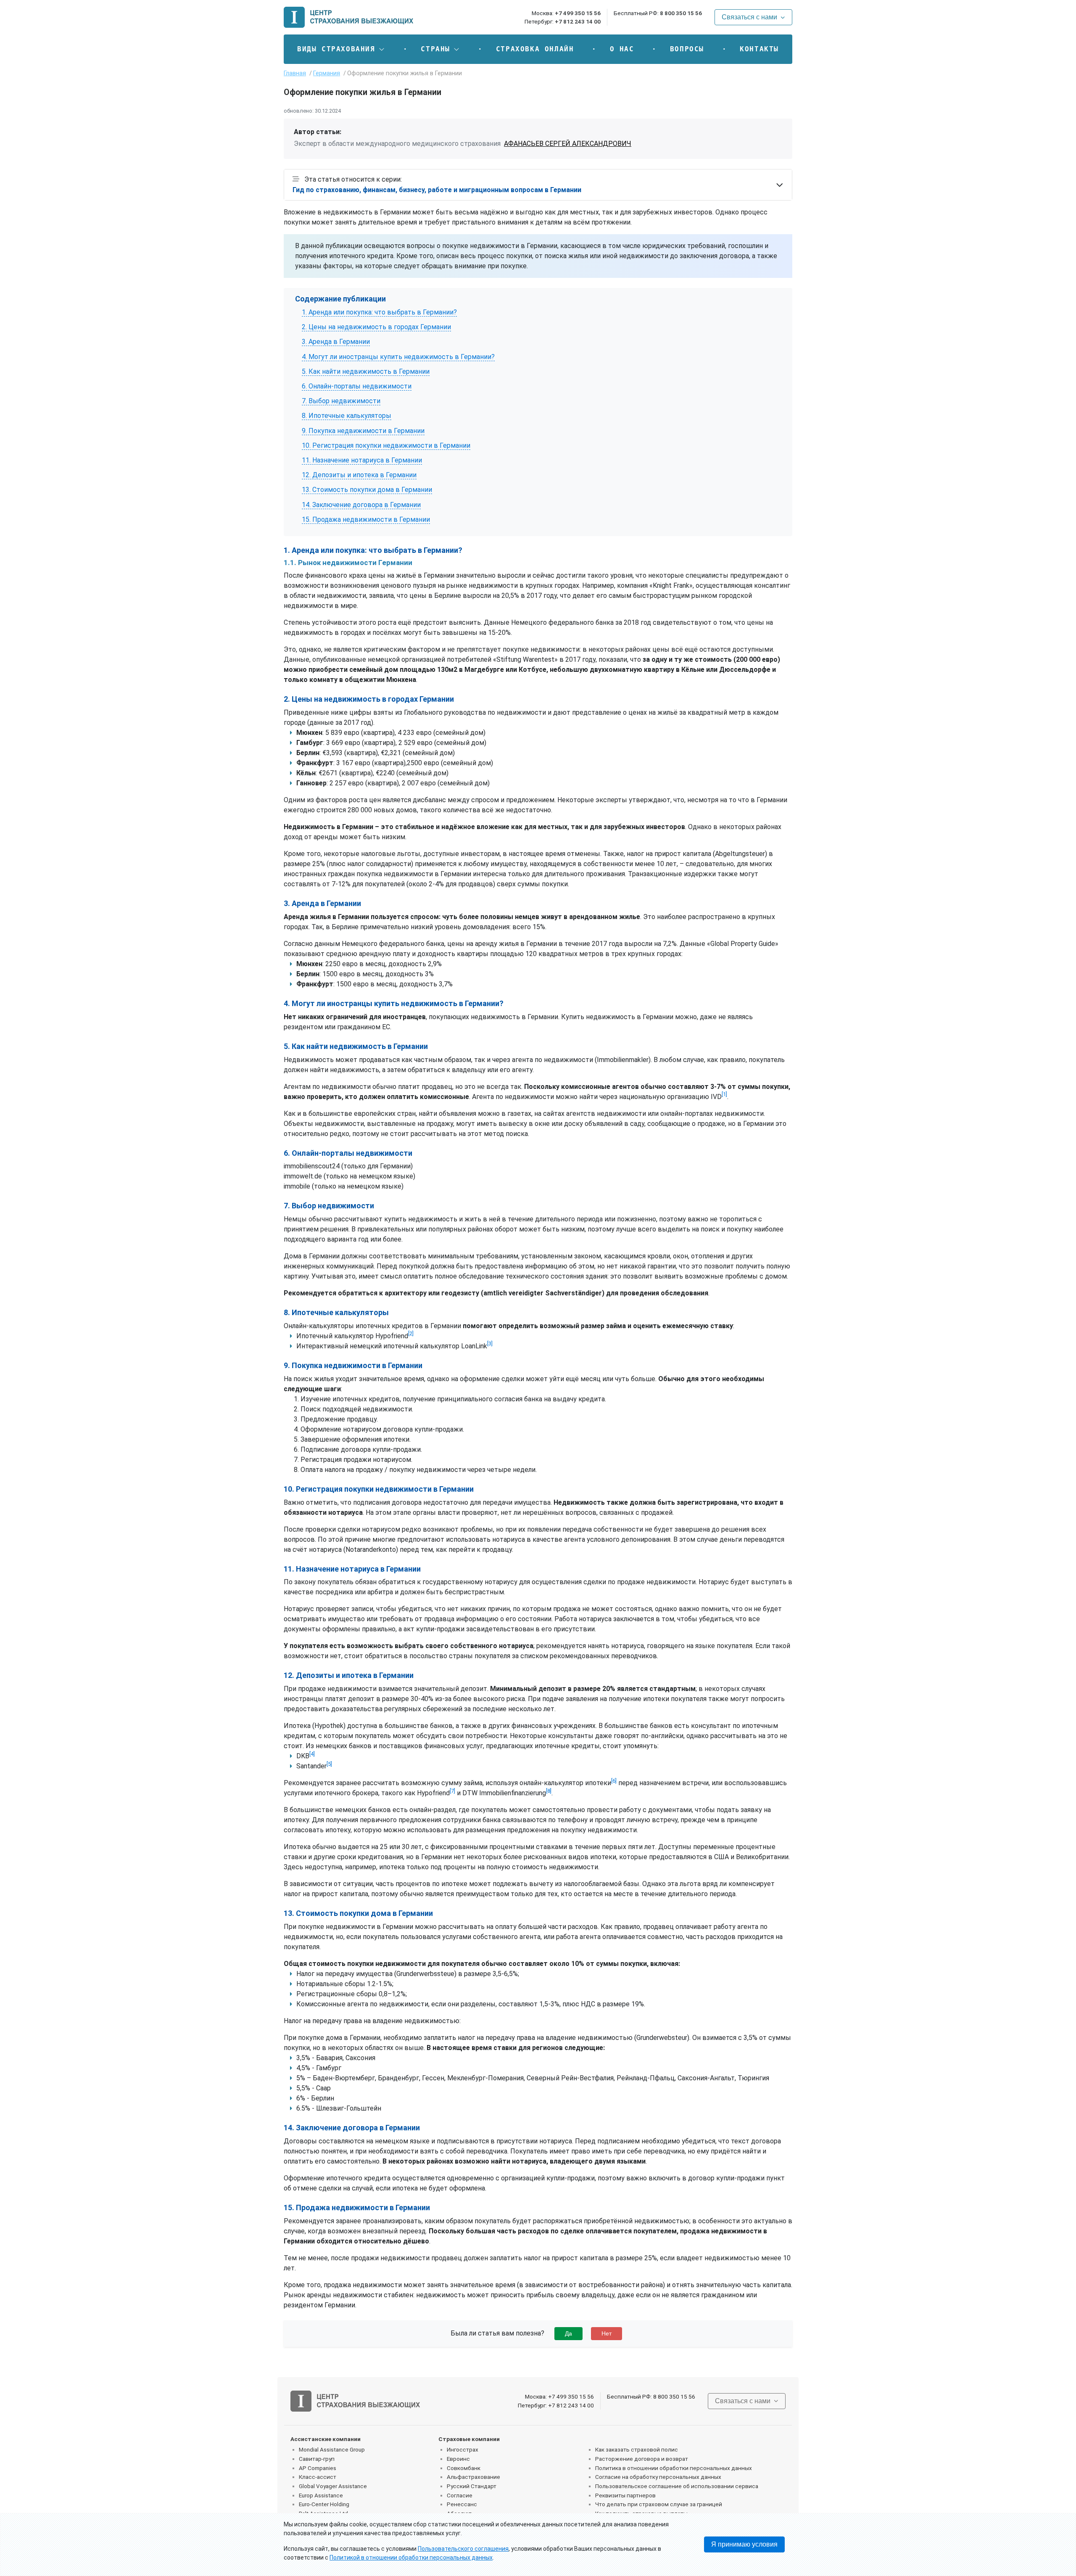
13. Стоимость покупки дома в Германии (367, 490)
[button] (341, 49)
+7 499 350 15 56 (578, 13)
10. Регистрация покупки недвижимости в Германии (386, 445)
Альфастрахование (473, 2477)
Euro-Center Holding (324, 2504)
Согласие (460, 2495)
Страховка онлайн (535, 49)
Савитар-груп (317, 2459)
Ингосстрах (463, 2449)
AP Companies (318, 2468)
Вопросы (687, 49)
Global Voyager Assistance (333, 2486)
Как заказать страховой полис (637, 2449)
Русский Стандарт (472, 2486)
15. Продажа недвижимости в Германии (366, 519)
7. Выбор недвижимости (341, 401)
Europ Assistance (321, 2495)
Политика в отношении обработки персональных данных (674, 2468)
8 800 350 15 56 (681, 13)
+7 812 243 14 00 (578, 21)
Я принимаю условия (744, 2544)
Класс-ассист (318, 2477)
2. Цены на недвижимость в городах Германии (376, 327)
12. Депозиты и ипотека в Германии (359, 475)
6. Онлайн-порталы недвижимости (357, 386)
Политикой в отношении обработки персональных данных (411, 2558)
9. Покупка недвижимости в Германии (363, 431)
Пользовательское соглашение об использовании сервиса (677, 2486)
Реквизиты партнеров (625, 2495)
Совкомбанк (464, 2468)
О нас (622, 49)
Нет (607, 2333)
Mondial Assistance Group (332, 2449)
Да (568, 2333)
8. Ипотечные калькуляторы (347, 416)
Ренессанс (462, 2504)
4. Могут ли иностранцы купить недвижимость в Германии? (398, 357)
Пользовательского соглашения (463, 2549)
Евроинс (458, 2459)
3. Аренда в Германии (336, 342)
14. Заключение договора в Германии (361, 505)
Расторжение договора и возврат (642, 2459)
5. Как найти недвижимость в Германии (366, 371)
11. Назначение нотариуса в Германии (362, 460)
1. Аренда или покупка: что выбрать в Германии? (379, 312)
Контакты (759, 49)
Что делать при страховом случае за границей (659, 2504)
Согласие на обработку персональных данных (658, 2477)
